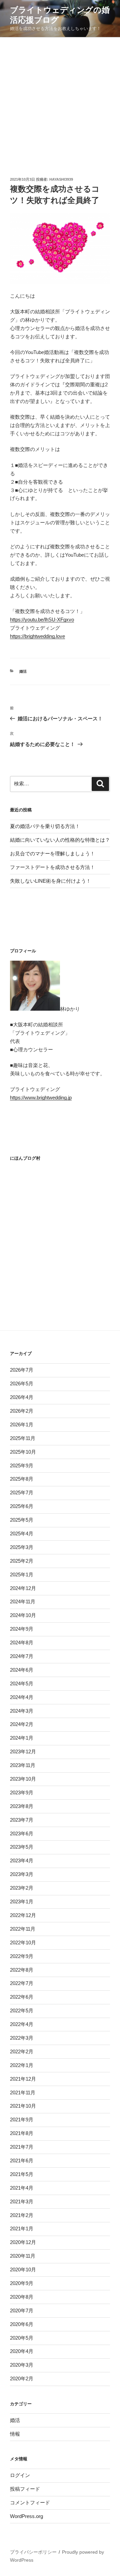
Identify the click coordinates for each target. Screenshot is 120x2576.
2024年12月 (23, 1588)
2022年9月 (22, 1956)
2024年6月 (22, 1670)
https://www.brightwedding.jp (41, 1097)
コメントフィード (30, 2502)
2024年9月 (22, 1629)
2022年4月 (22, 2024)
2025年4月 (22, 1533)
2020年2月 (22, 2378)
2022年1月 (22, 2065)
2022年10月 (23, 1942)
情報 (15, 2434)
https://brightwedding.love (37, 636)
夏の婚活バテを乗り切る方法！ (45, 826)
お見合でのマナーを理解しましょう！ (52, 853)
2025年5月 (22, 1520)
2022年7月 (22, 1983)
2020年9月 (22, 2283)
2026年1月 (22, 1424)
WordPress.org (26, 2516)
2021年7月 (22, 2147)
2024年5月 (22, 1683)
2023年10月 (23, 1779)
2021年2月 (22, 2215)
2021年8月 (22, 2133)
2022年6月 (22, 1997)
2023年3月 (22, 1874)
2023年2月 (22, 1888)
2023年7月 (22, 1820)
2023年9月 (22, 1792)
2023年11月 (23, 1765)
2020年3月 (22, 2365)
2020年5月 (22, 2338)
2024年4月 (22, 1697)
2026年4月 (22, 1397)
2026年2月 (22, 1411)
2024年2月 (22, 1724)
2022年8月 (22, 1970)
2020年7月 (22, 2310)
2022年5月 (22, 2010)
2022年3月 (22, 2038)
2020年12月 (23, 2242)
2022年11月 (23, 1929)
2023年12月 (23, 1751)
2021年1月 (22, 2228)
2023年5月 (22, 1847)
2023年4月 (22, 1860)
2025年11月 (23, 1438)
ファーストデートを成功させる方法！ (52, 867)
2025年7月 (22, 1492)
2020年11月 (23, 2256)
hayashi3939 (61, 179)
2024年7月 (22, 1656)
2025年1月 (22, 1574)
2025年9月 (22, 1465)
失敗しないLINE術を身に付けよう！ (50, 881)
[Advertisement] (60, 101)
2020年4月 (22, 2351)
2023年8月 (22, 1806)
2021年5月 (22, 2174)
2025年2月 (22, 1561)
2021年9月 (22, 2119)
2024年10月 (23, 1615)
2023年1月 (22, 1901)
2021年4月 (22, 2188)
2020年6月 (22, 2324)
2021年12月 (23, 2079)
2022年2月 (22, 2051)
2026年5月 (22, 1383)
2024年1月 (22, 1738)
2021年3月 (22, 2201)
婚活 (23, 671)
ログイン (20, 2475)
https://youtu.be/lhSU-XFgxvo (42, 619)
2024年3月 (22, 1711)
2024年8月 (22, 1642)
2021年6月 (22, 2160)
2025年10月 (23, 1452)
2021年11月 (23, 2092)
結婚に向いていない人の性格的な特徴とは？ (60, 840)
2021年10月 (23, 2106)
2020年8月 (22, 2297)
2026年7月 (22, 1370)
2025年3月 (22, 1547)
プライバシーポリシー (33, 2552)
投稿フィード (25, 2489)
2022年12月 (23, 1915)
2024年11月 (23, 1601)
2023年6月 (22, 1833)
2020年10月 (23, 2269)
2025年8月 (22, 1479)
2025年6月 (22, 1506)
